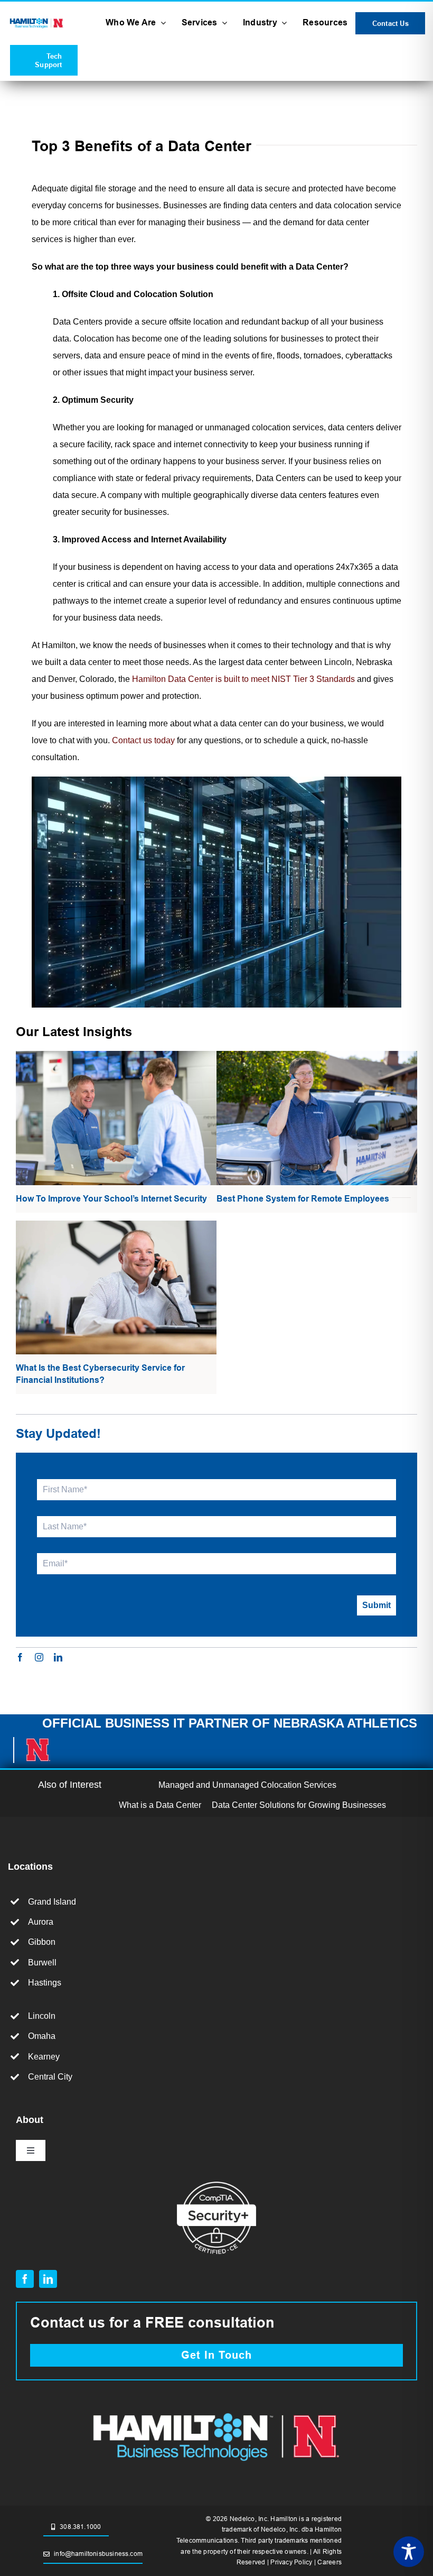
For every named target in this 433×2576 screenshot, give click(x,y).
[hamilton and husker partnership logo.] (216, 2409)
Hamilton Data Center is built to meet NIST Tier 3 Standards (243, 679)
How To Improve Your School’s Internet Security (111, 1199)
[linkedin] (58, 1657)
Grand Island (52, 1902)
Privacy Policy (291, 2562)
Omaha (42, 2036)
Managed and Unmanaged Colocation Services (247, 1785)
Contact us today (143, 740)
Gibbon (42, 1942)
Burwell (42, 1963)
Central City (50, 2077)
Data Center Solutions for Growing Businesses (299, 1805)
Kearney (44, 2057)
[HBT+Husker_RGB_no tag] (37, 20)
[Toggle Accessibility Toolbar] (409, 2552)
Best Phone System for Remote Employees (303, 1199)
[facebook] (20, 1657)
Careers (330, 2562)
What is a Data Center (160, 1805)
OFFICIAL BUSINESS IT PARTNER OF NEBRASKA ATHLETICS (230, 1723)
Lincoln (42, 2016)
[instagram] (39, 1657)
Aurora (41, 1922)
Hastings (45, 1983)
